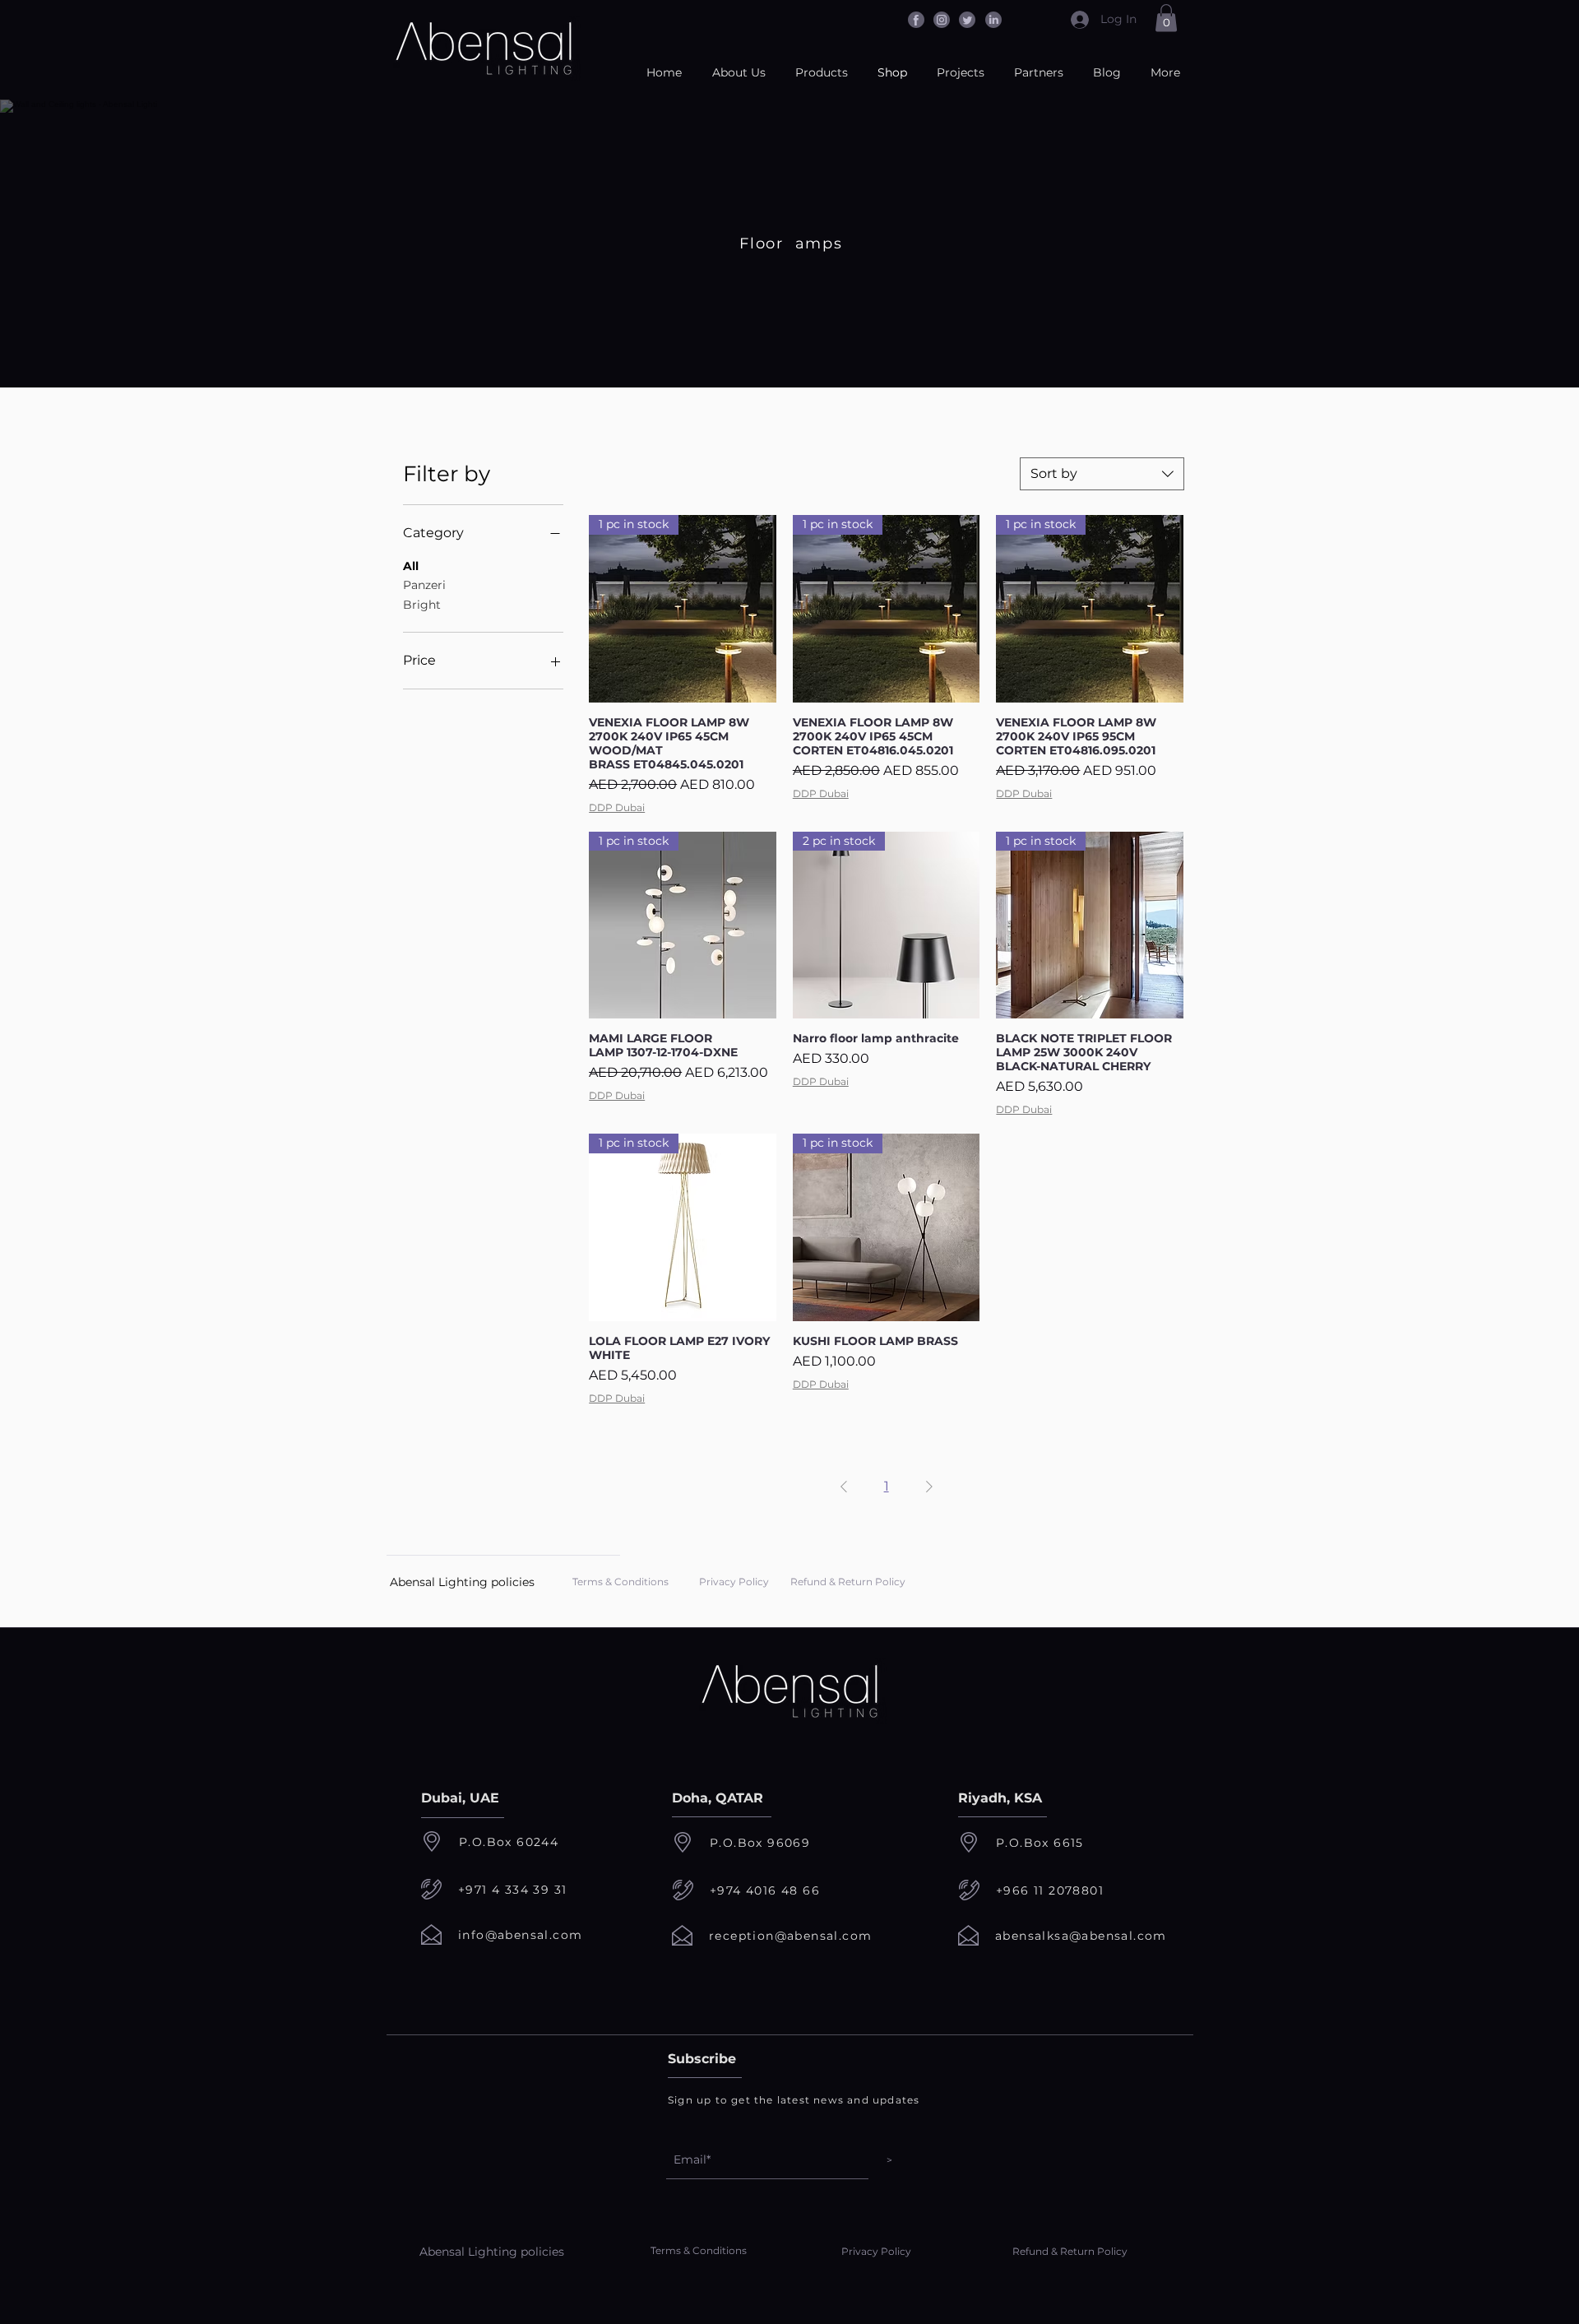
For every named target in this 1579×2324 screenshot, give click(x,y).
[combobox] (1102, 474)
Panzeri (424, 585)
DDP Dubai (617, 807)
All (411, 566)
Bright (422, 605)
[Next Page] (929, 1487)
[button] (1166, 18)
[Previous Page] (844, 1487)
